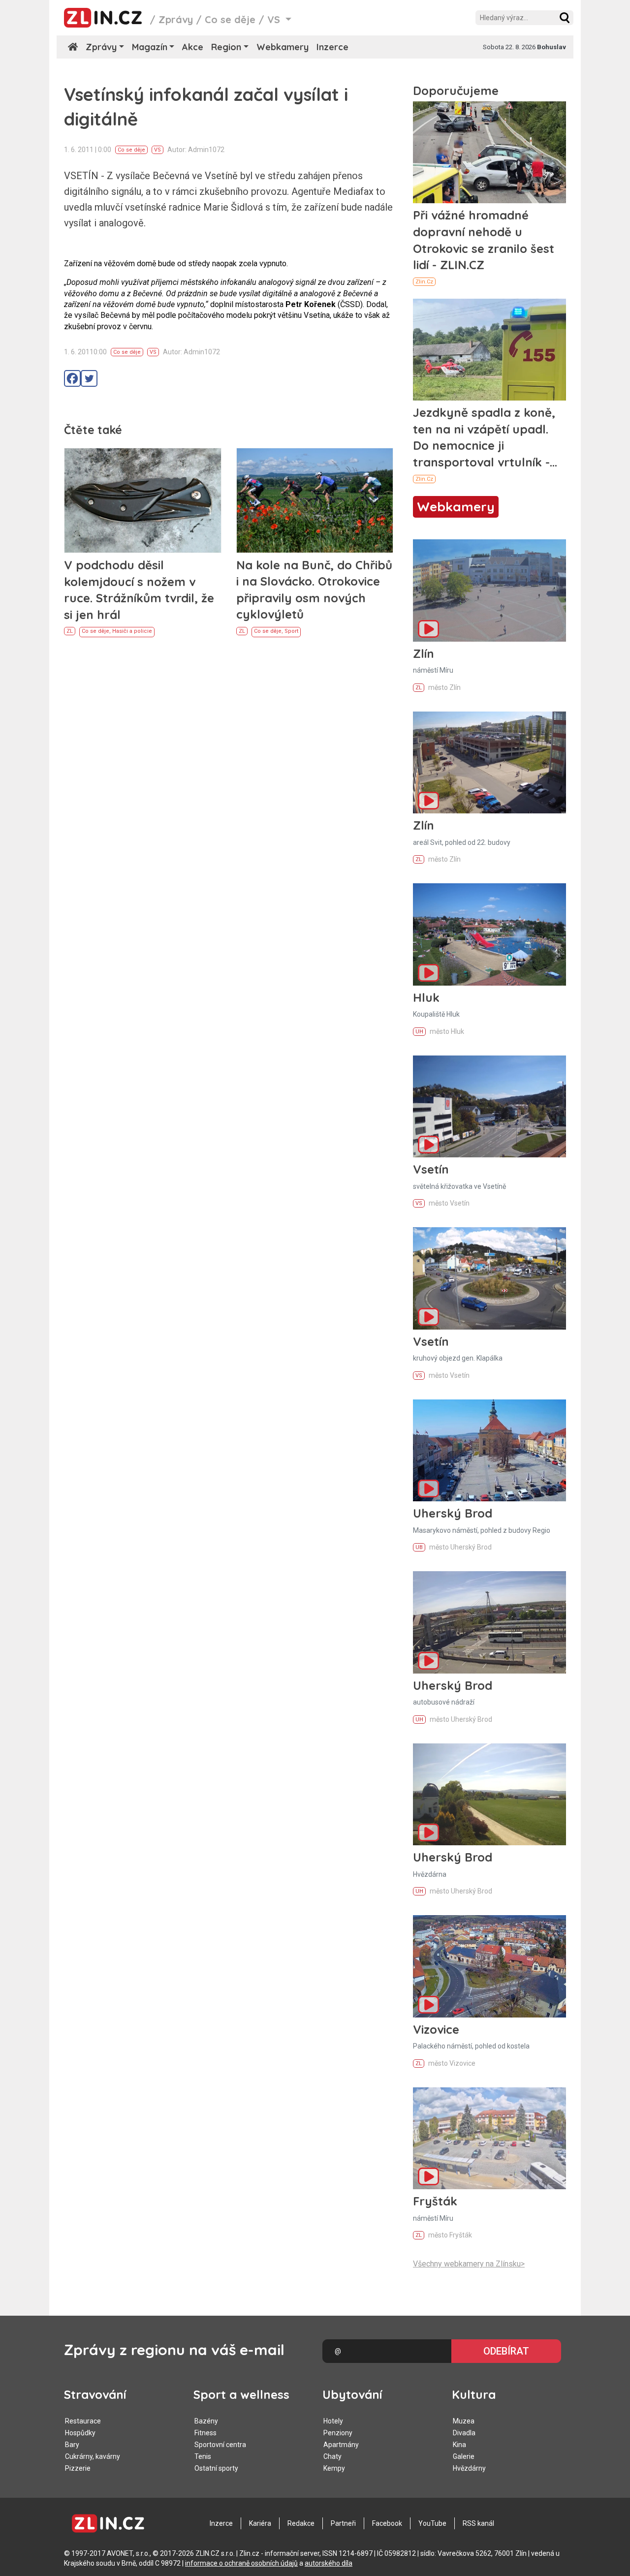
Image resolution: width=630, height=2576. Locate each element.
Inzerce (332, 47)
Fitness (205, 2433)
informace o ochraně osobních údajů (241, 2563)
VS (157, 150)
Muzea (464, 2421)
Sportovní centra (220, 2445)
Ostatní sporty (216, 2468)
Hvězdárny (469, 2468)
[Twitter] (89, 378)
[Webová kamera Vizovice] (489, 1966)
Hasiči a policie (132, 631)
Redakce (301, 2523)
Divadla (464, 2433)
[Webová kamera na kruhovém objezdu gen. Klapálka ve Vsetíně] (489, 1278)
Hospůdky (80, 2433)
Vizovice (436, 2029)
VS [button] (275, 19)
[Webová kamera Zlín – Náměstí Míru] (489, 590)
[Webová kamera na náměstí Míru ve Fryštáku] (489, 2138)
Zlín (424, 653)
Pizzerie (78, 2468)
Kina (459, 2445)
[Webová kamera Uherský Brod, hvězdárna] (489, 1794)
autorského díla (329, 2563)
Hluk (426, 997)
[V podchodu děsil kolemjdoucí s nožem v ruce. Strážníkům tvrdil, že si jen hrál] (143, 500)
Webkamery (283, 47)
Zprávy (176, 19)
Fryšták (435, 2201)
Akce (193, 47)
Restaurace (83, 2421)
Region (226, 47)
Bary (72, 2445)
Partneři (343, 2523)
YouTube (432, 2523)
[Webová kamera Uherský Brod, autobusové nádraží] (489, 1622)
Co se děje (230, 19)
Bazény (206, 2421)
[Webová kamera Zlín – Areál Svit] (489, 762)
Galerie (464, 2456)
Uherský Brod (453, 1513)
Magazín (150, 47)
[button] (565, 18)
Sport (291, 631)
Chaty (332, 2456)
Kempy (334, 2468)
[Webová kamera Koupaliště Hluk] (489, 934)
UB (419, 1547)
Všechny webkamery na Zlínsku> (469, 2264)
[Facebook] (72, 378)
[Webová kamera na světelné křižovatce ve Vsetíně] (489, 1106)
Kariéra (260, 2523)
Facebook (387, 2523)
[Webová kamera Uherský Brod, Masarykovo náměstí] (489, 1450)
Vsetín (431, 1169)
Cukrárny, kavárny (93, 2456)
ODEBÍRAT (506, 2351)
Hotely (333, 2421)
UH (419, 1032)
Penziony (338, 2433)
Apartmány (341, 2445)
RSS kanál (478, 2523)
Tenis (203, 2456)
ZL (70, 631)
